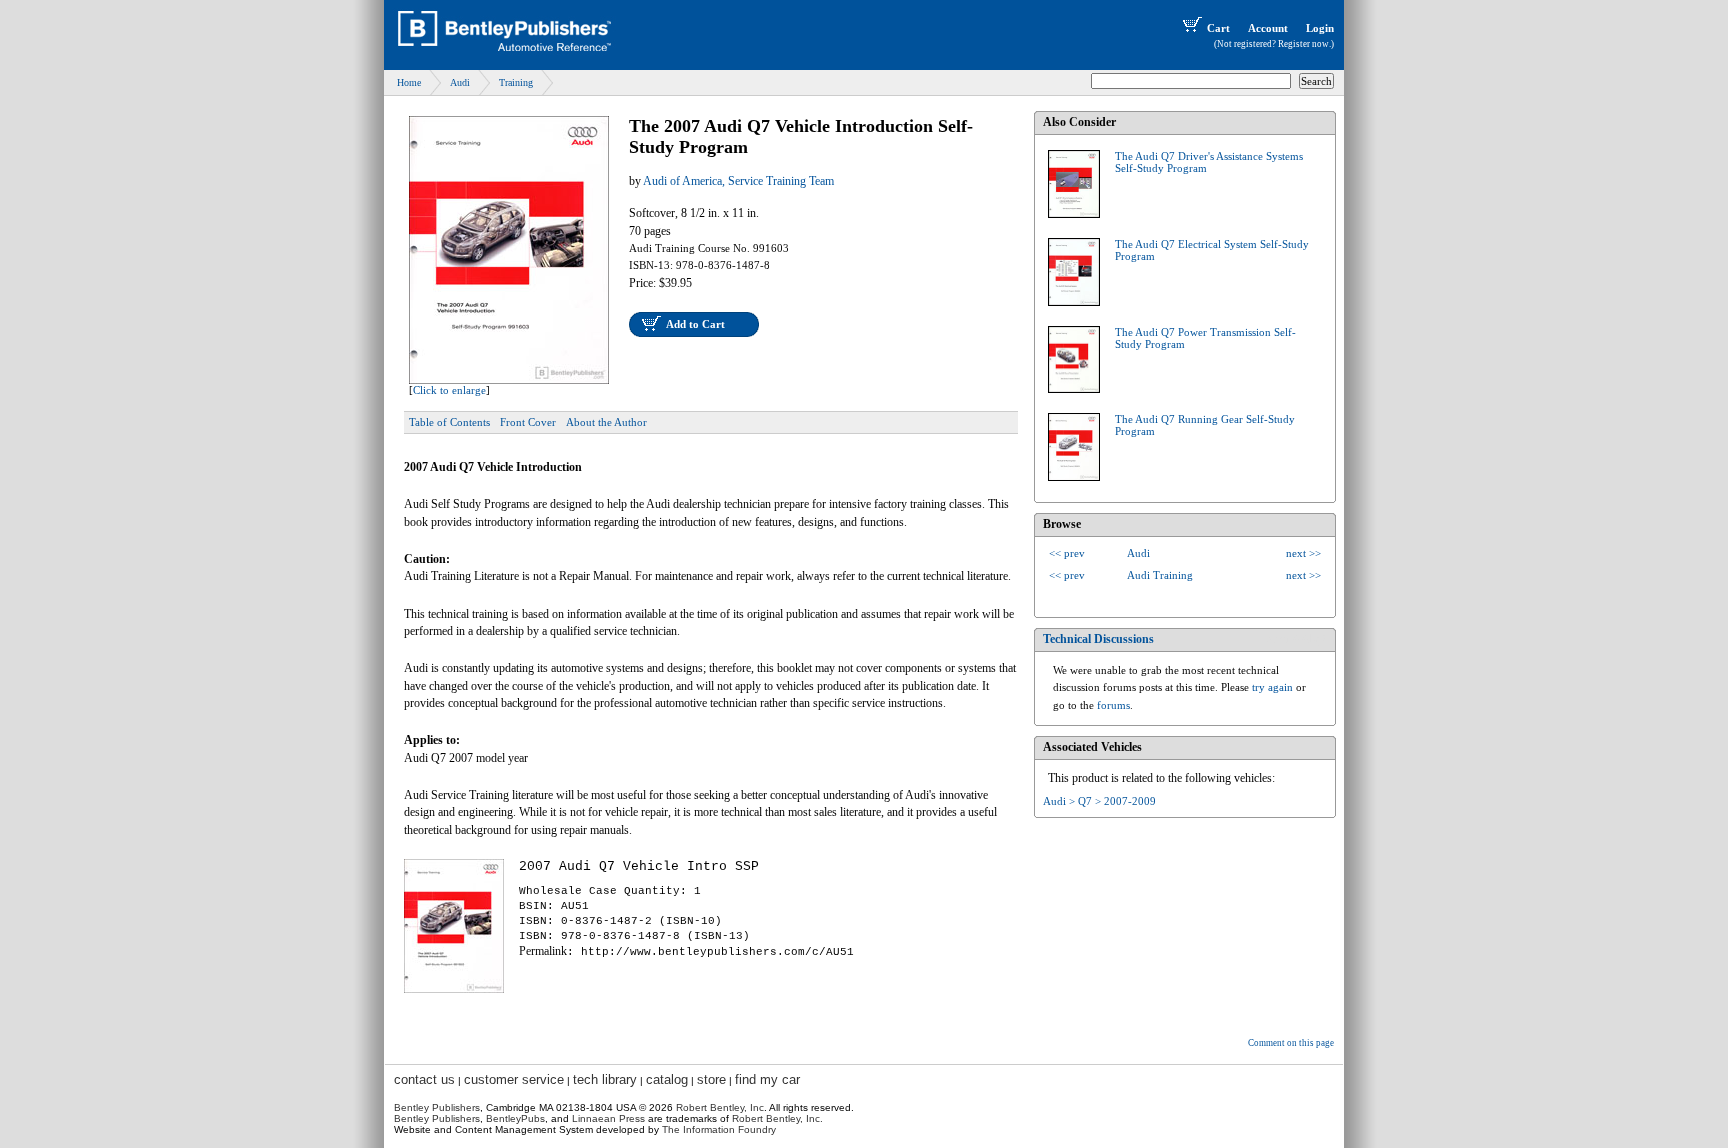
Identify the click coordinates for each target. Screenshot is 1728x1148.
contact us (424, 1079)
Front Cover (528, 422)
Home (409, 82)
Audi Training (1160, 575)
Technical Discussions (1098, 639)
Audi (460, 82)
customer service (514, 1079)
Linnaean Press (608, 1118)
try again (1272, 687)
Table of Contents (449, 422)
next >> (1303, 553)
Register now (1303, 44)
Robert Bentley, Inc (720, 1107)
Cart (1218, 28)
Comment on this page (1291, 1043)
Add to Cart (695, 324)
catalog (667, 1079)
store (711, 1079)
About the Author (606, 422)
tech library (605, 1079)
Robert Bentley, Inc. (777, 1118)
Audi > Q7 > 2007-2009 (1099, 801)
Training (516, 82)
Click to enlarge (449, 390)
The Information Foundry (719, 1129)
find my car (767, 1079)
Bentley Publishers (437, 1107)
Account (1268, 28)
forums (1113, 705)
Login (1320, 28)
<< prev (1067, 553)
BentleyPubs (515, 1118)
